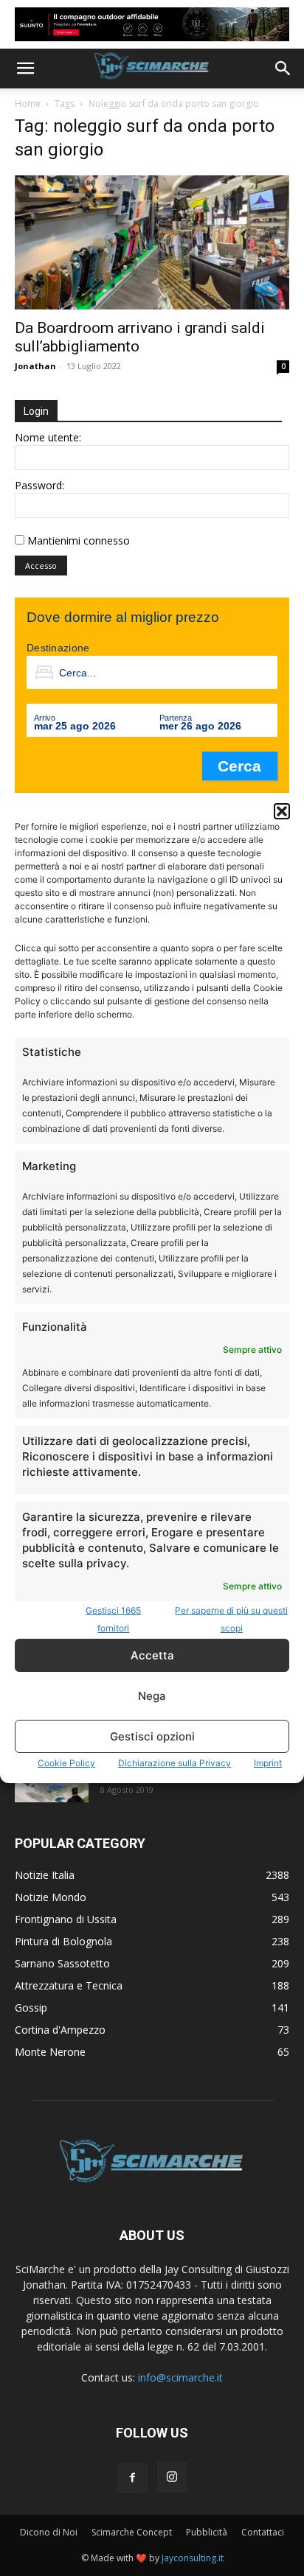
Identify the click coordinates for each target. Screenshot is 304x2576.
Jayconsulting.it (193, 2558)
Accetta (152, 1655)
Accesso (41, 566)
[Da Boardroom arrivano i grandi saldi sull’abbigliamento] (152, 242)
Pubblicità (207, 2532)
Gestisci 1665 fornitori (113, 1619)
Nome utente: (48, 437)
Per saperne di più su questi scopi (231, 1619)
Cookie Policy (66, 1763)
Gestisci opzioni (152, 1736)
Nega (152, 1696)
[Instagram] (172, 2477)
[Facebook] (132, 2478)
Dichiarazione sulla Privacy (175, 1763)
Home (28, 104)
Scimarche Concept (132, 2532)
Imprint (268, 1763)
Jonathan (35, 366)
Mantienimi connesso (79, 540)
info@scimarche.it (180, 2377)
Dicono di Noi (49, 2532)
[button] (282, 811)
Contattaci (263, 2532)
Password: (39, 485)
